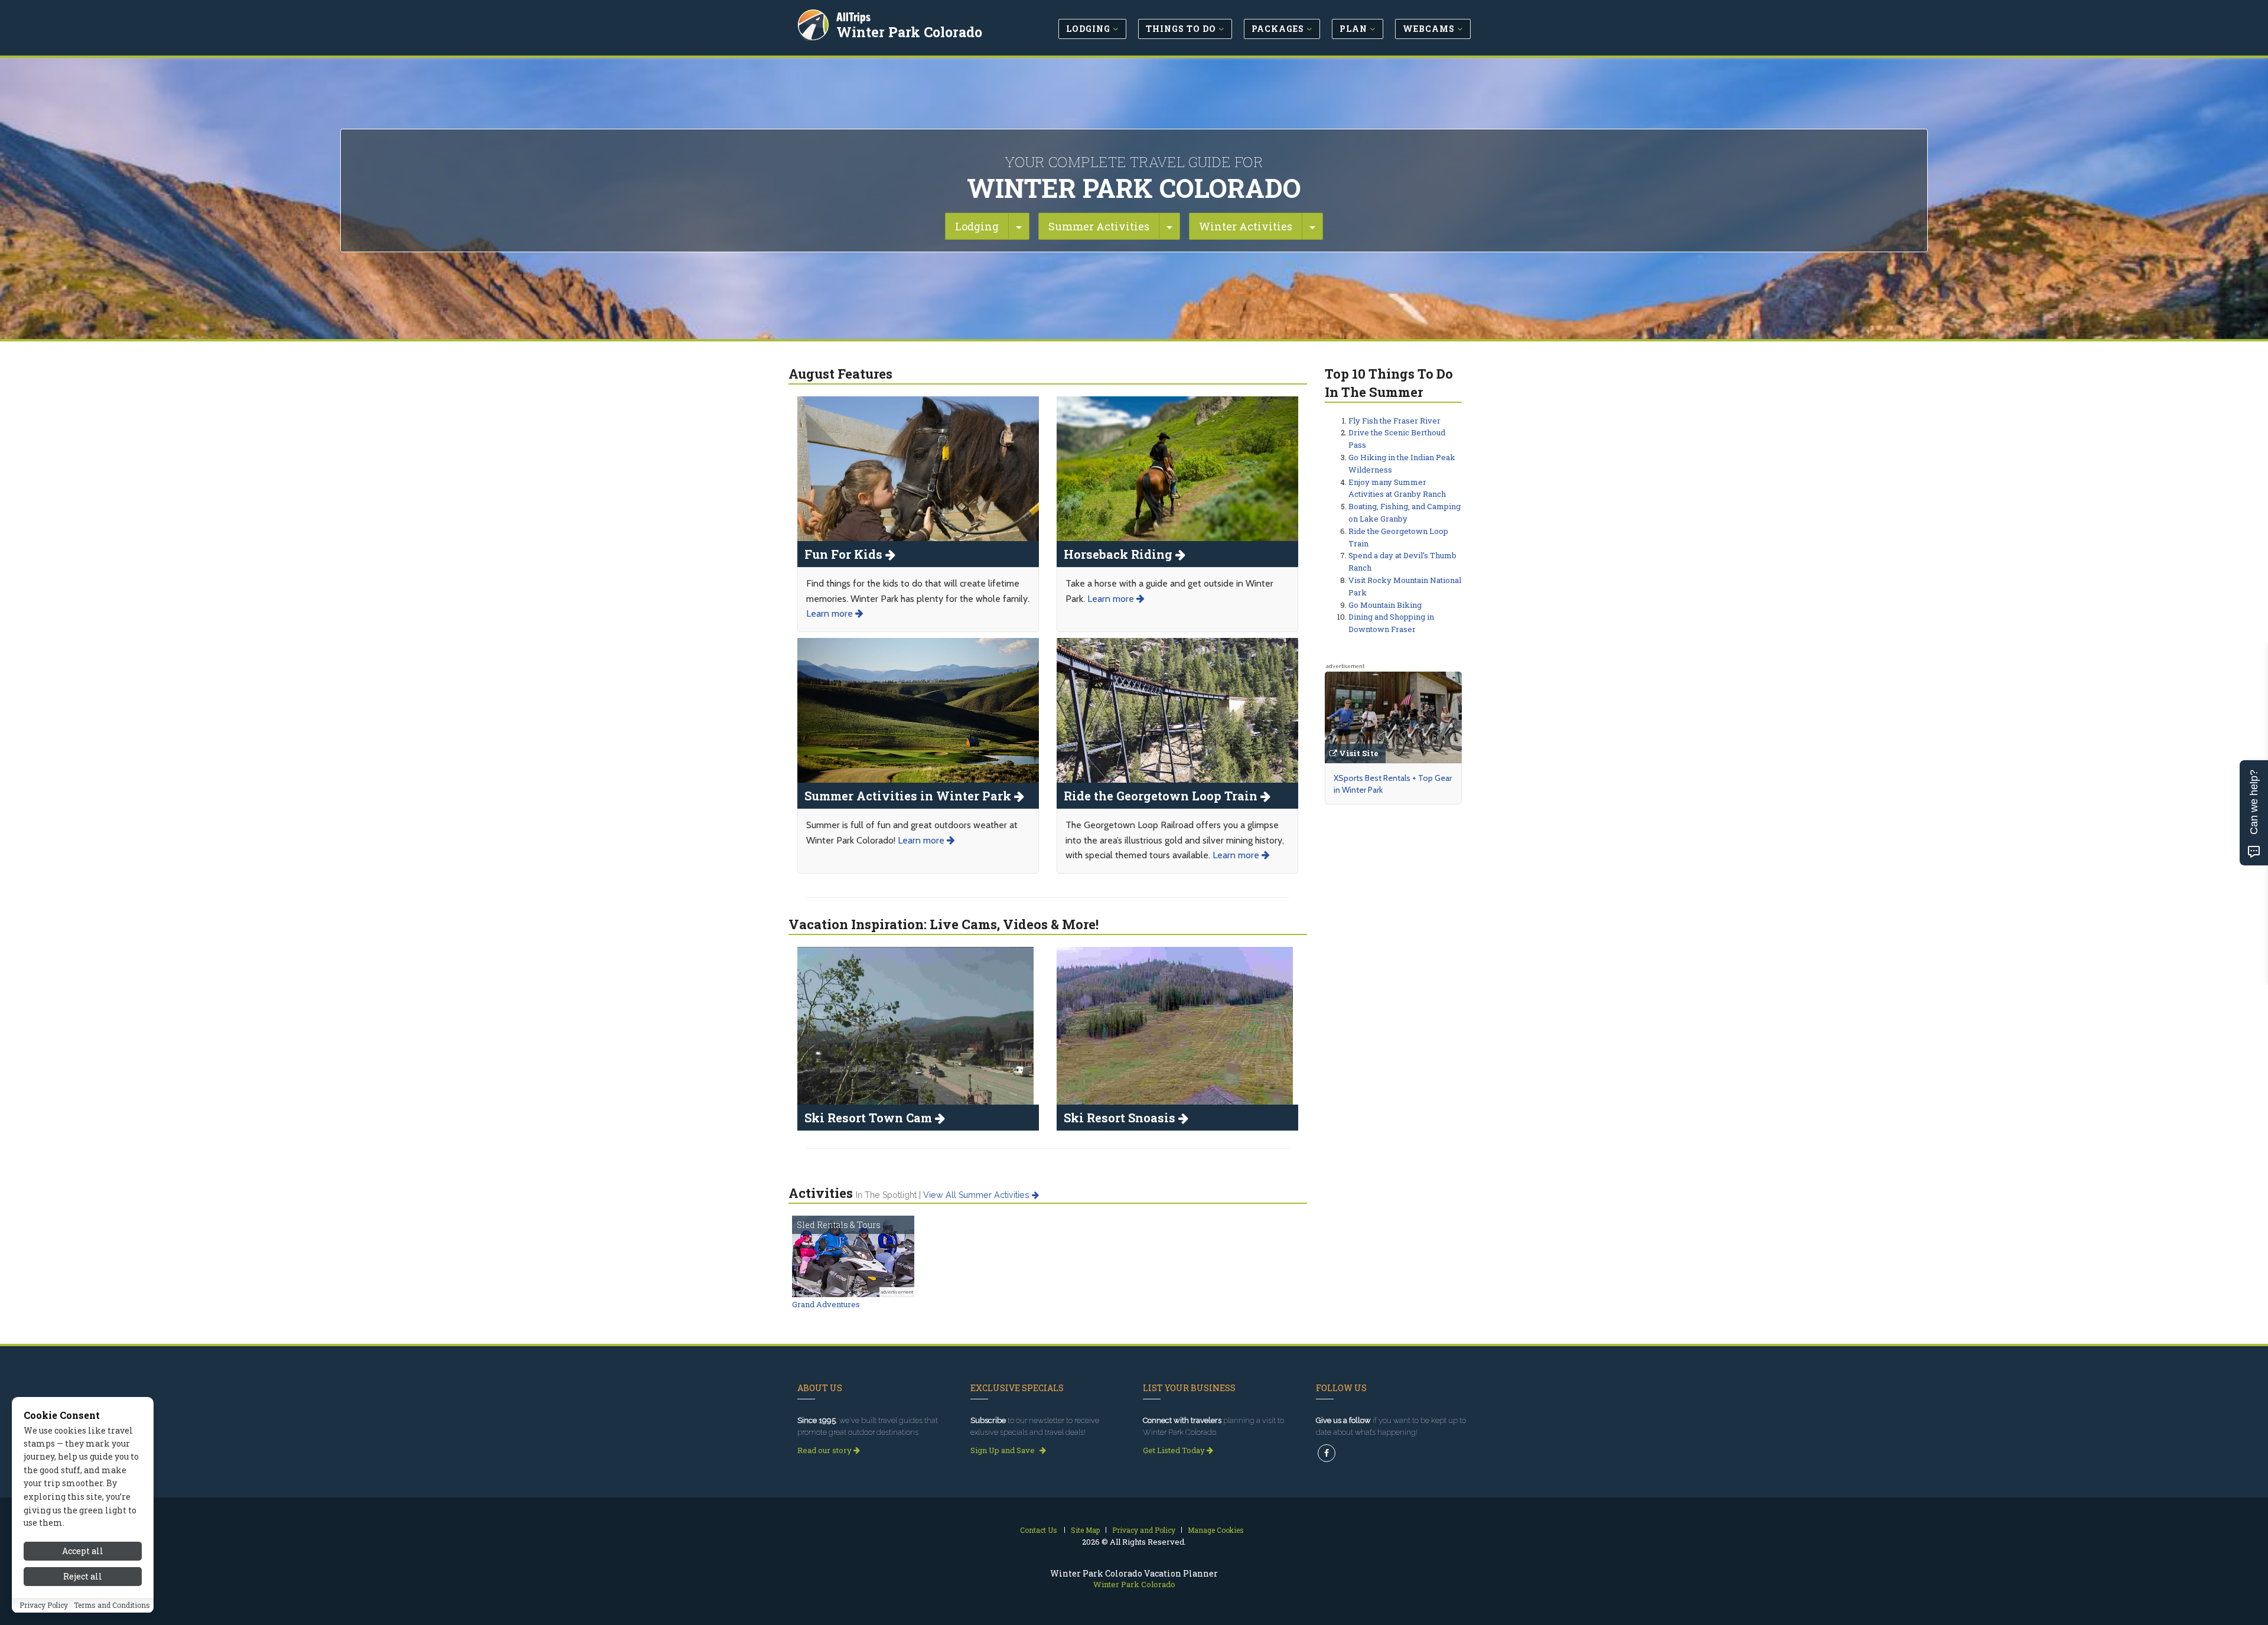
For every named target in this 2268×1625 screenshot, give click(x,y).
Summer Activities (1099, 226)
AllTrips (853, 17)
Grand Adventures (826, 1304)
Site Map (1085, 1530)
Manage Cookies (1216, 1530)
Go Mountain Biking (1385, 605)
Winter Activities (1246, 226)
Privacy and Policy (1144, 1530)
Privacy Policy (44, 1606)
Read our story (825, 1450)
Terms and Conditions (112, 1606)
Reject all (83, 1576)
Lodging (977, 226)
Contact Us (1039, 1530)
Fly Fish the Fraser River (1394, 421)
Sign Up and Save (1003, 1450)
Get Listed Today (1175, 1450)
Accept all (83, 1551)
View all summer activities (977, 1195)
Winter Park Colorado (909, 32)
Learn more (831, 613)
